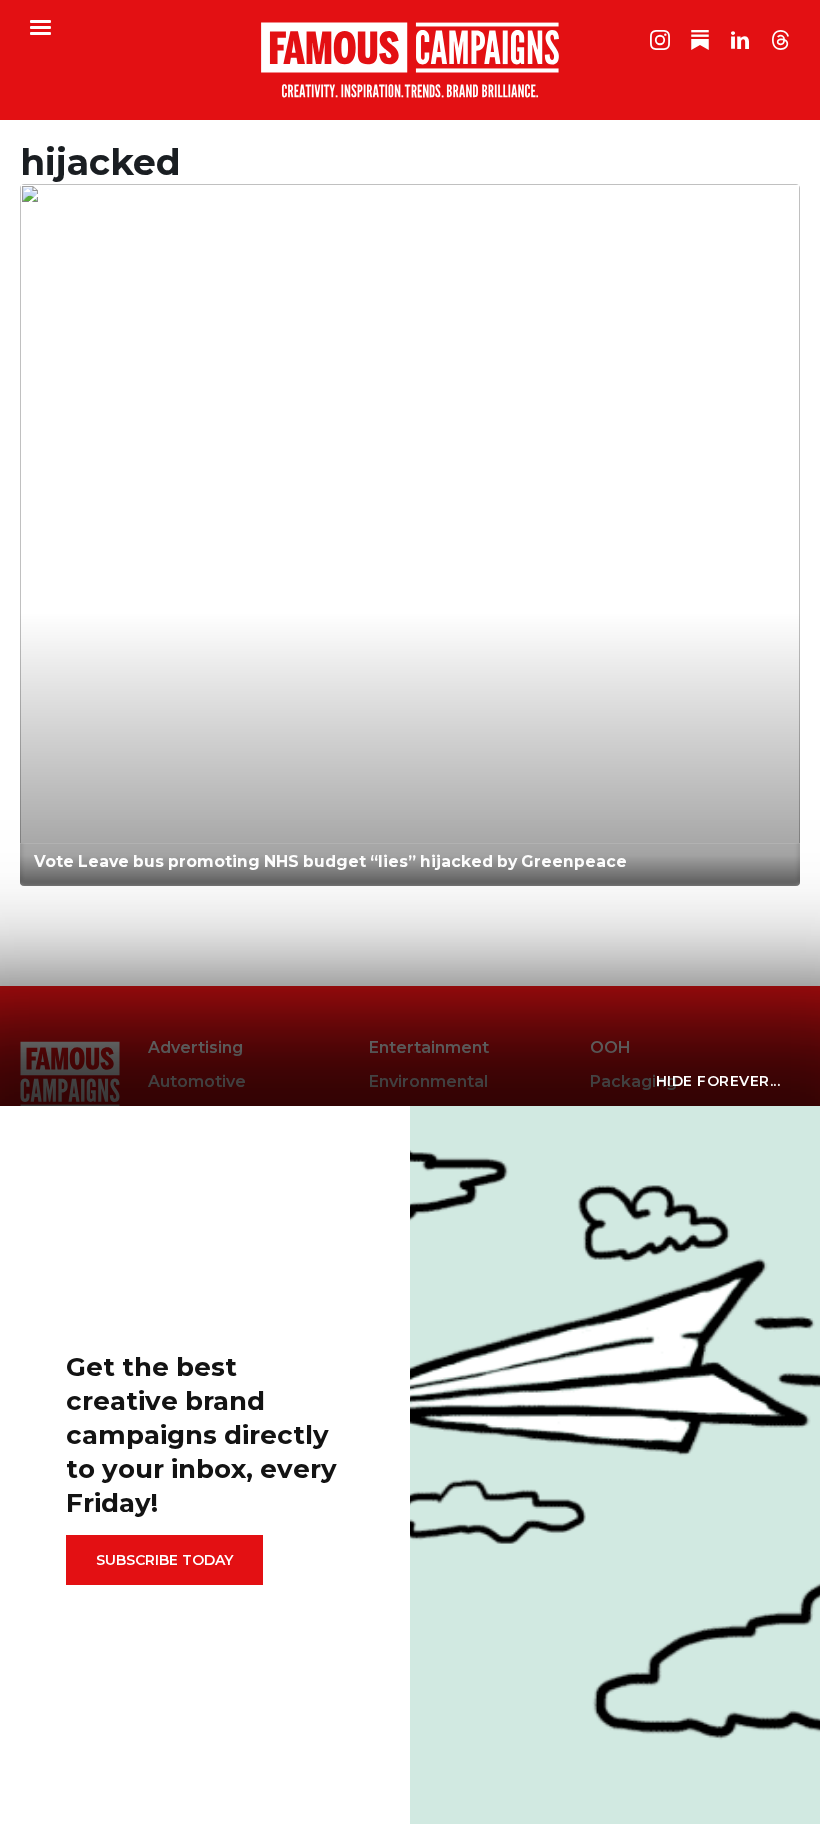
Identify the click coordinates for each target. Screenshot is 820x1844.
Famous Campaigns (410, 60)
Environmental (428, 1081)
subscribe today (164, 1560)
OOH (610, 1047)
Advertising (195, 1047)
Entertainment (429, 1047)
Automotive (197, 1081)
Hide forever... (718, 1081)
